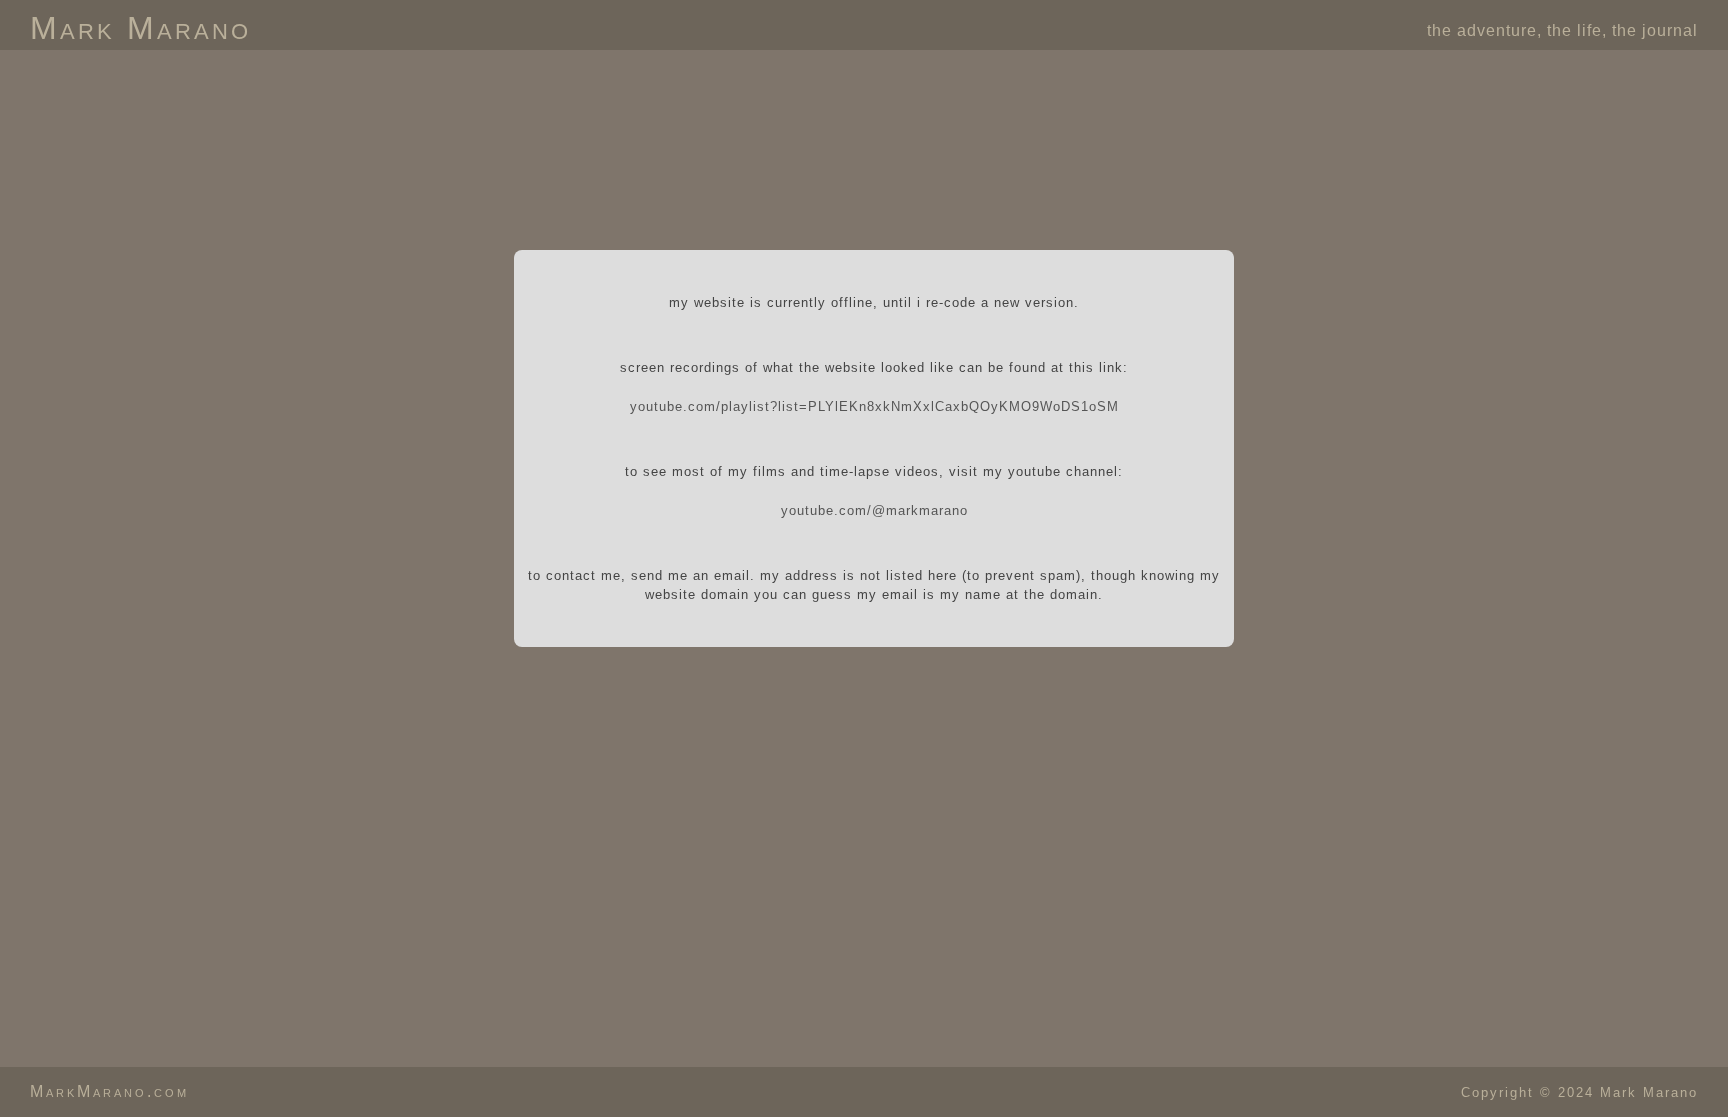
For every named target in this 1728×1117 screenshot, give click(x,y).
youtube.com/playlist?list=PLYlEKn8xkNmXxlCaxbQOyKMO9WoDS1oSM (874, 406)
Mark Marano (140, 28)
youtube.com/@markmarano (874, 510)
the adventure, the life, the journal (1562, 30)
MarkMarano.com (109, 1091)
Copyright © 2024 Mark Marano (1579, 1092)
